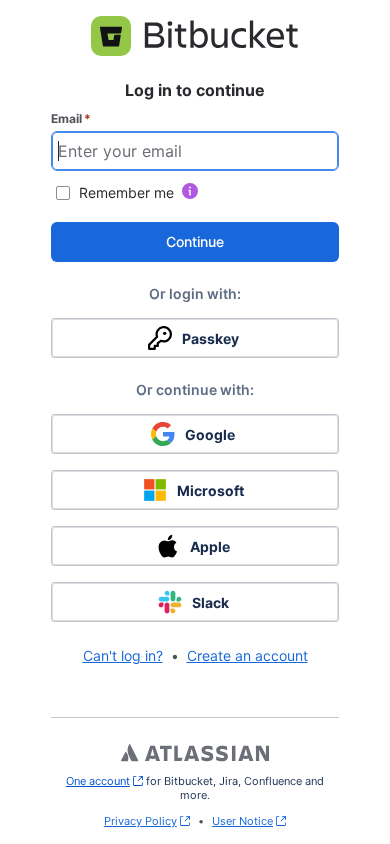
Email (71, 118)
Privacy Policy (140, 821)
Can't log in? (123, 655)
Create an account (247, 655)
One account (104, 781)
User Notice (242, 821)
